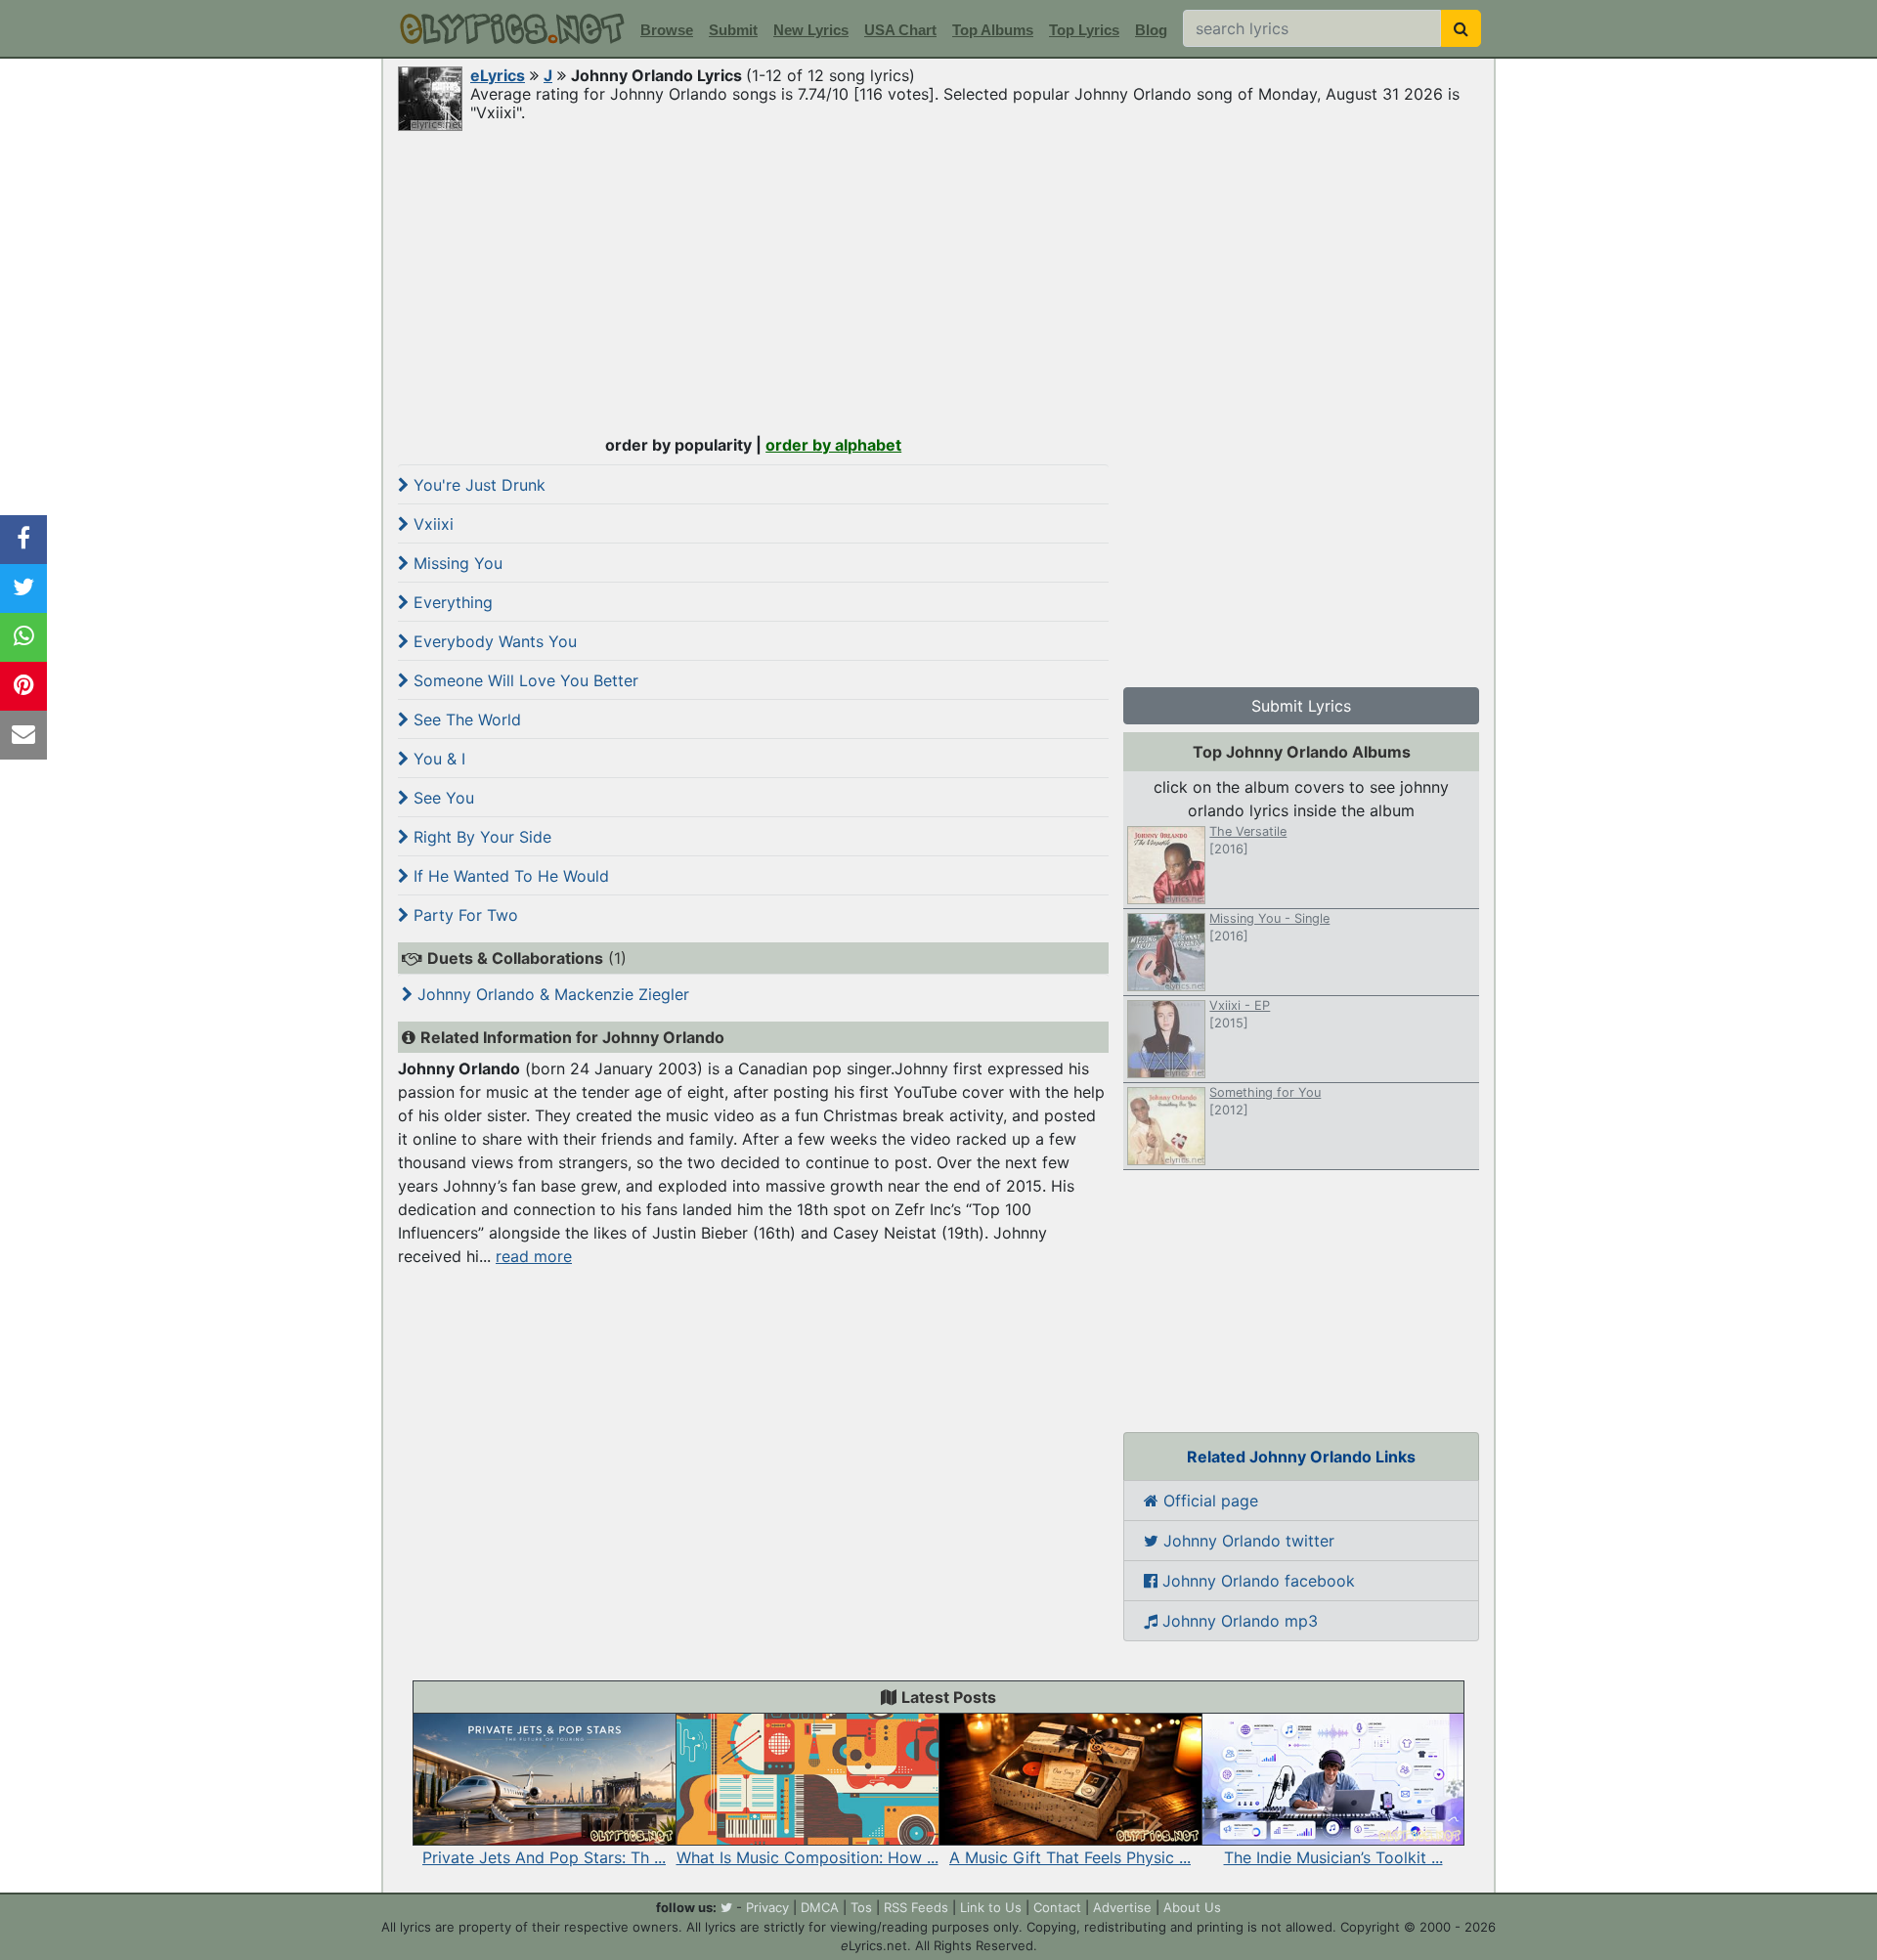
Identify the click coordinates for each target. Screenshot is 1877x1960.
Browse (667, 30)
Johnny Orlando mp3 (1238, 1621)
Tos (861, 1907)
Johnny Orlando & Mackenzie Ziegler (551, 994)
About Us (1192, 1907)
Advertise (1122, 1907)
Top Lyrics (1084, 30)
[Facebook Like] (23, 540)
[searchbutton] (1461, 28)
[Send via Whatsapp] (23, 637)
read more (534, 1256)
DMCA (820, 1907)
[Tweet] (23, 588)
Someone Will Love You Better (524, 680)
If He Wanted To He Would (509, 876)
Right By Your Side (480, 837)
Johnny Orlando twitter (1246, 1541)
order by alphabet (833, 445)
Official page (1208, 1501)
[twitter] (726, 1907)
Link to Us (991, 1907)
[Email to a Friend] (23, 735)
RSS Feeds (916, 1907)
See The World (465, 719)
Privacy (767, 1907)
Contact (1057, 1907)
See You (441, 798)
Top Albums (993, 30)
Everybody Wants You (493, 641)
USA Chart (900, 30)
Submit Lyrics (1301, 706)
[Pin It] (23, 686)
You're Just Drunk (477, 485)
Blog (1151, 30)
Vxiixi (431, 524)
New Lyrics (811, 30)
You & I (437, 759)
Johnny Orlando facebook (1256, 1581)
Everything (451, 602)
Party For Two (463, 915)
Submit (733, 30)
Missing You (456, 563)
